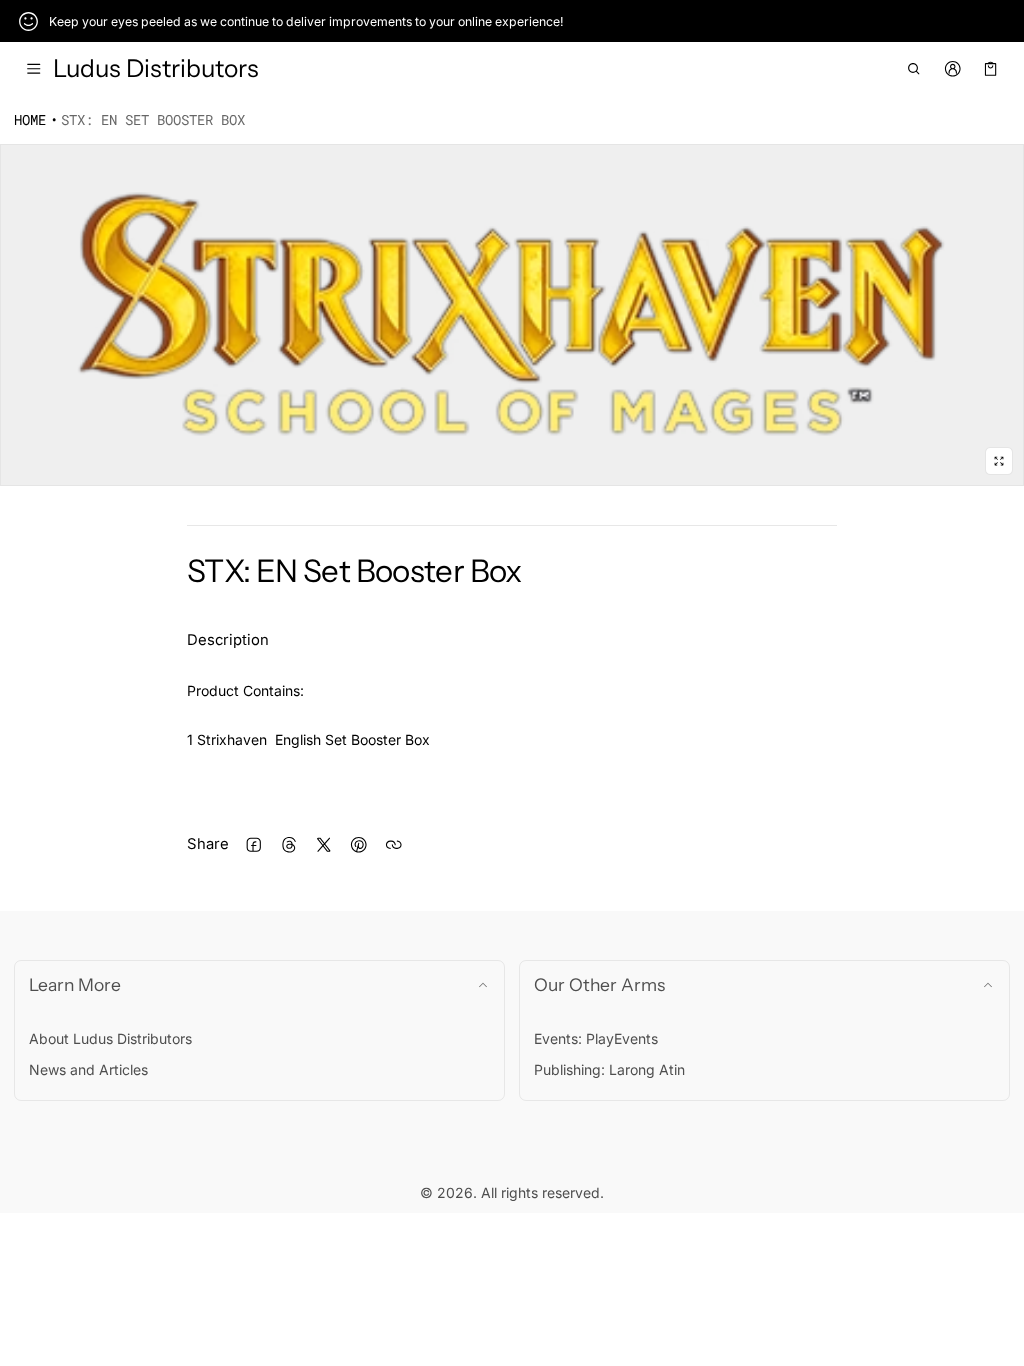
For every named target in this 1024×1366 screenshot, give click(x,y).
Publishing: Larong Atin (609, 1069)
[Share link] (393, 844)
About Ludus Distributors (110, 1038)
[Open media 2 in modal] (512, 315)
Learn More (75, 984)
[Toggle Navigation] (33, 69)
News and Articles (88, 1069)
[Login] (952, 69)
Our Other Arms (599, 984)
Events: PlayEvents (596, 1038)
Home (30, 119)
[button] (914, 69)
